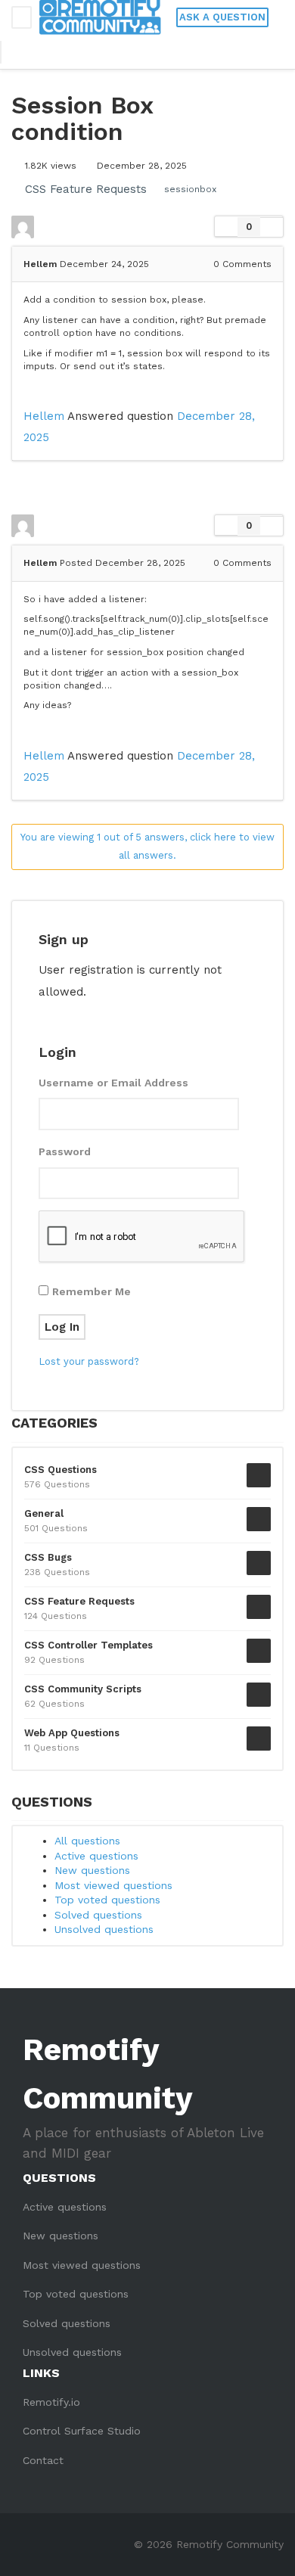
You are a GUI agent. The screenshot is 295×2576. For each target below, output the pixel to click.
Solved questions (98, 1915)
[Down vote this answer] (272, 525)
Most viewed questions (113, 1885)
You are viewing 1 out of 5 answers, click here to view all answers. (147, 847)
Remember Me (92, 1291)
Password (65, 1151)
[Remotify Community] (100, 17)
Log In (62, 1327)
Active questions (96, 1856)
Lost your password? (89, 1361)
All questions (87, 1841)
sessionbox (190, 189)
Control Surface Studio (82, 2431)
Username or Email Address (113, 1083)
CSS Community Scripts (83, 1689)
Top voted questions (107, 1900)
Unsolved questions (104, 1929)
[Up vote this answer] (226, 526)
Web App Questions (72, 1733)
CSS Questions (61, 1470)
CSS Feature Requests (86, 189)
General (44, 1513)
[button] (20, 52)
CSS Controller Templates (88, 1645)
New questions (92, 1870)
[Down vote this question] (272, 227)
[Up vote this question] (226, 227)
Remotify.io (51, 2402)
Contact (43, 2460)
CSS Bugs (48, 1557)
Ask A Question (222, 17)
